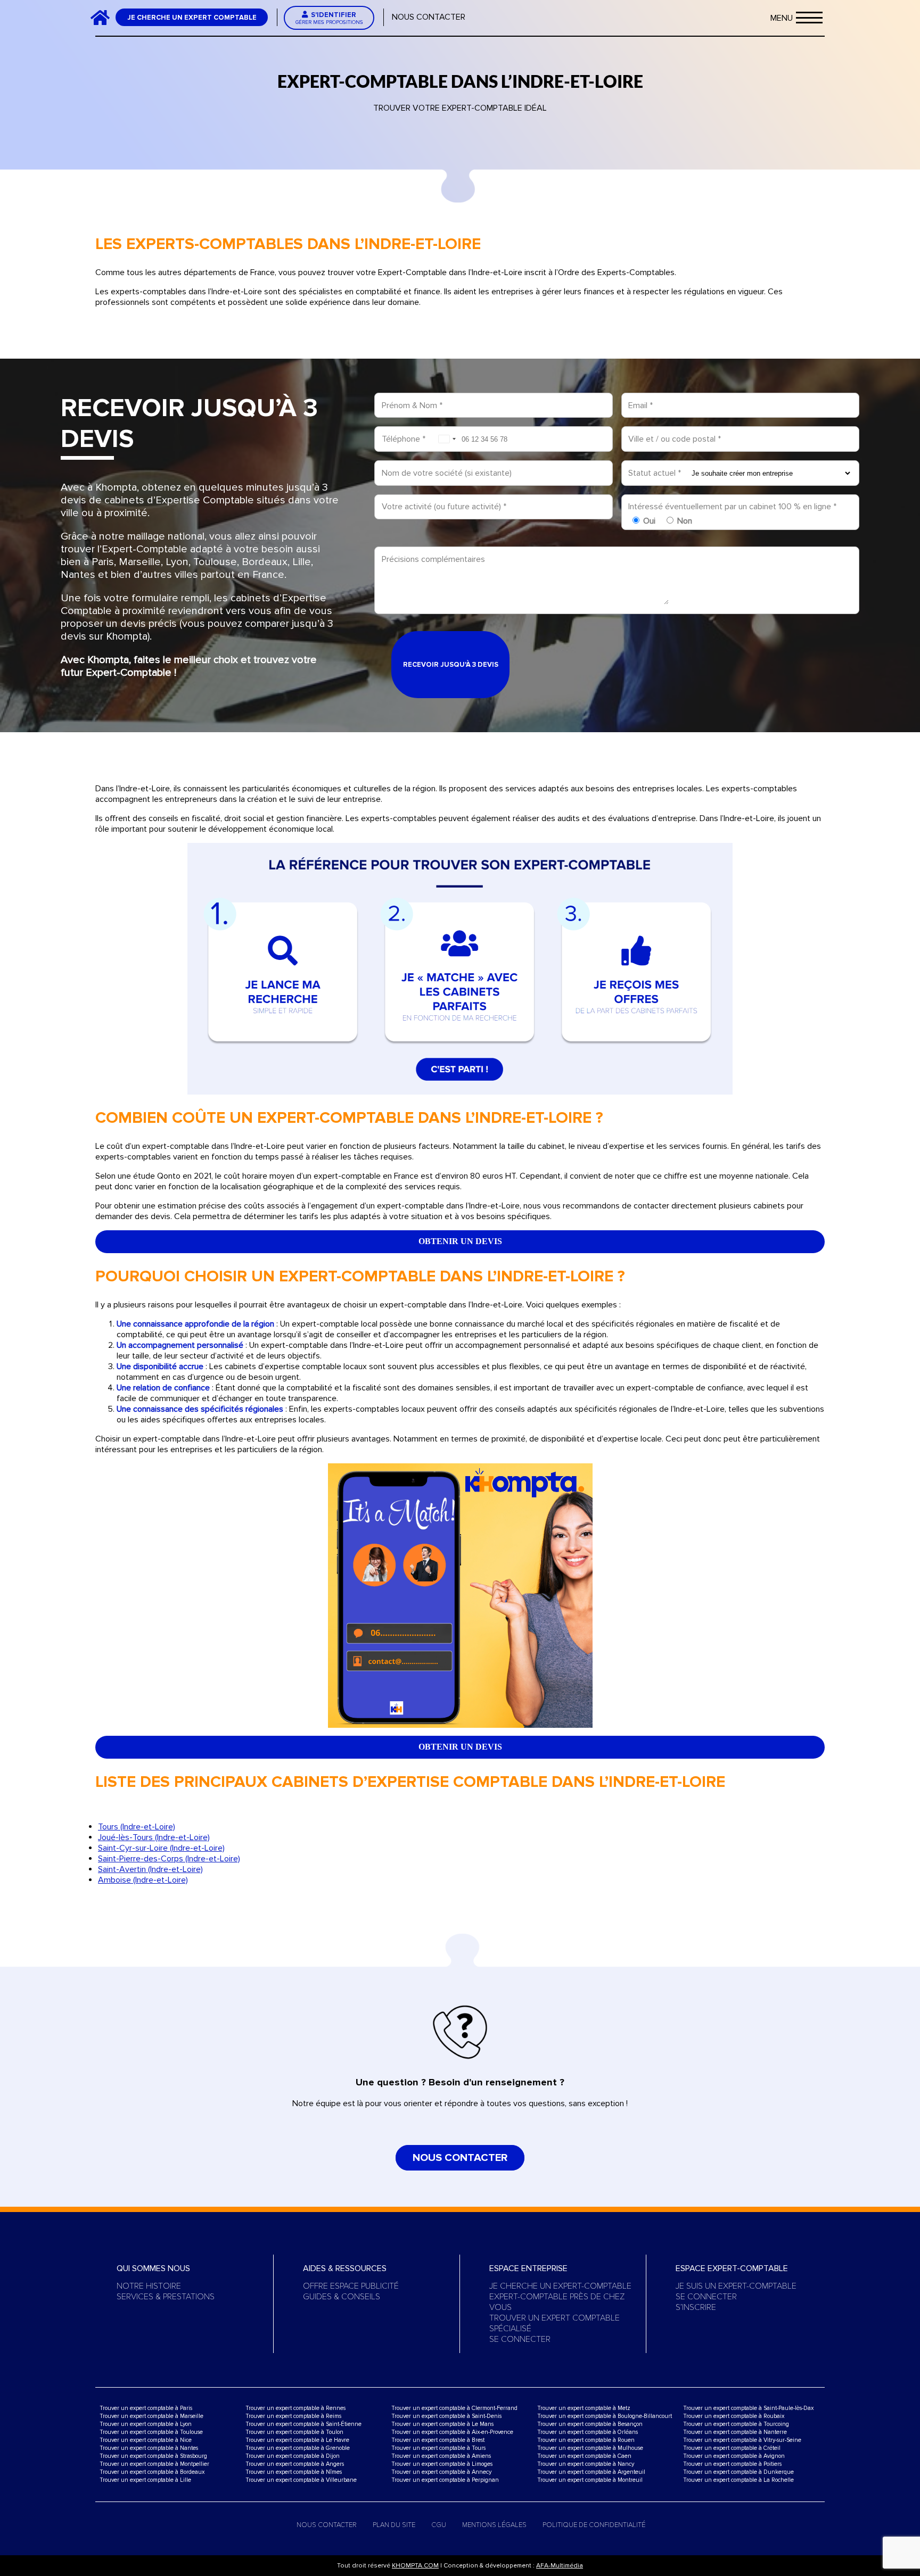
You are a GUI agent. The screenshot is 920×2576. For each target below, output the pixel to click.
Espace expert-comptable (732, 2268)
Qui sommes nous (153, 2268)
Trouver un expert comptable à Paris (146, 2408)
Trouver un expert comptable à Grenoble (298, 2448)
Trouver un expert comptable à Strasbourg (153, 2456)
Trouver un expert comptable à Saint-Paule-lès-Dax (748, 2408)
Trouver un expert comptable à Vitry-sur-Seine (742, 2440)
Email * (640, 405)
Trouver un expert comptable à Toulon (294, 2432)
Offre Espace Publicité (351, 2286)
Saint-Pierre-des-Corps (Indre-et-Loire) (169, 1859)
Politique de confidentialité (594, 2525)
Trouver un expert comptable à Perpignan (445, 2480)
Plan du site (394, 2525)
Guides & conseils (342, 2297)
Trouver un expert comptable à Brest (438, 2440)
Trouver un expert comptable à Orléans (588, 2432)
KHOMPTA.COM (415, 2566)
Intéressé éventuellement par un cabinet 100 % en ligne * (732, 507)
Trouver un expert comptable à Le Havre (297, 2440)
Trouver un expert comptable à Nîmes (294, 2472)
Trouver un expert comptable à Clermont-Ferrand (454, 2408)
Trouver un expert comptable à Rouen (586, 2440)
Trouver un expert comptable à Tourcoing (736, 2424)
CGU (439, 2525)
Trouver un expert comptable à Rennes (295, 2408)
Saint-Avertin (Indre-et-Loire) (150, 1869)
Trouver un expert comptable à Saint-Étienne (303, 2424)
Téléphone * (404, 439)
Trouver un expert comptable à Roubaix (734, 2416)
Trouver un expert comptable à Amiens (441, 2456)
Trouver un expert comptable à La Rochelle (738, 2480)
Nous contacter (429, 17)
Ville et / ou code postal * (675, 439)
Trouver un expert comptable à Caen (584, 2456)
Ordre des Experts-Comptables (616, 272)
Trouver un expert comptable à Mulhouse (590, 2448)
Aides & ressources (345, 2268)
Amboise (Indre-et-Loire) (143, 1880)
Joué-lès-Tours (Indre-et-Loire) (154, 1837)
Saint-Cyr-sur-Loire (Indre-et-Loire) (161, 1848)
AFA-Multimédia (560, 2566)
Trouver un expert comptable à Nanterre (735, 2432)
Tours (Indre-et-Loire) (137, 1827)
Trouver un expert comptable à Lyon (146, 2424)
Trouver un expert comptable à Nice (146, 2440)
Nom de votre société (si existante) (447, 473)
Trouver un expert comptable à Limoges (442, 2464)
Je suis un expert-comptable (736, 2286)
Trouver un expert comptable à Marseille (151, 2416)
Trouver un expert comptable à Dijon (293, 2456)
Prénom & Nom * (412, 405)
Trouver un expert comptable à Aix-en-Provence (452, 2432)
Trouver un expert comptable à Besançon (590, 2424)
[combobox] (447, 439)
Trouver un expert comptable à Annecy (441, 2472)
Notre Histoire (149, 2286)
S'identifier (329, 18)
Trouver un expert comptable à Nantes (149, 2448)
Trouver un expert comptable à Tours (438, 2448)
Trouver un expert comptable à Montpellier (154, 2464)
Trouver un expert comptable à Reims (293, 2416)
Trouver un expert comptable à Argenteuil (591, 2472)
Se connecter (520, 2339)
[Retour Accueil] (104, 17)
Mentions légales (494, 2525)
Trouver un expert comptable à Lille (145, 2480)
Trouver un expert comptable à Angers (295, 2464)
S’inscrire (696, 2307)
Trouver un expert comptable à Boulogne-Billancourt (605, 2416)
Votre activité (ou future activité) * (444, 507)
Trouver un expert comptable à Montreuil (590, 2480)
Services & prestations (166, 2297)
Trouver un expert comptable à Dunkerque (738, 2472)
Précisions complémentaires (433, 559)
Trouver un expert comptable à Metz (584, 2408)
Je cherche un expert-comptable (560, 2286)
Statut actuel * (655, 473)
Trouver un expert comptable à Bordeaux (152, 2472)
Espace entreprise (528, 2268)
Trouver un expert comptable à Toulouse (151, 2432)
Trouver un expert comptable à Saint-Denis (446, 2416)
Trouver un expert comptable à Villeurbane (301, 2480)
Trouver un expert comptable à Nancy (586, 2464)
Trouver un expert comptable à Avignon (734, 2456)
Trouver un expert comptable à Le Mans (442, 2424)
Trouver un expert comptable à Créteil (732, 2448)
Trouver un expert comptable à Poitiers (732, 2464)
